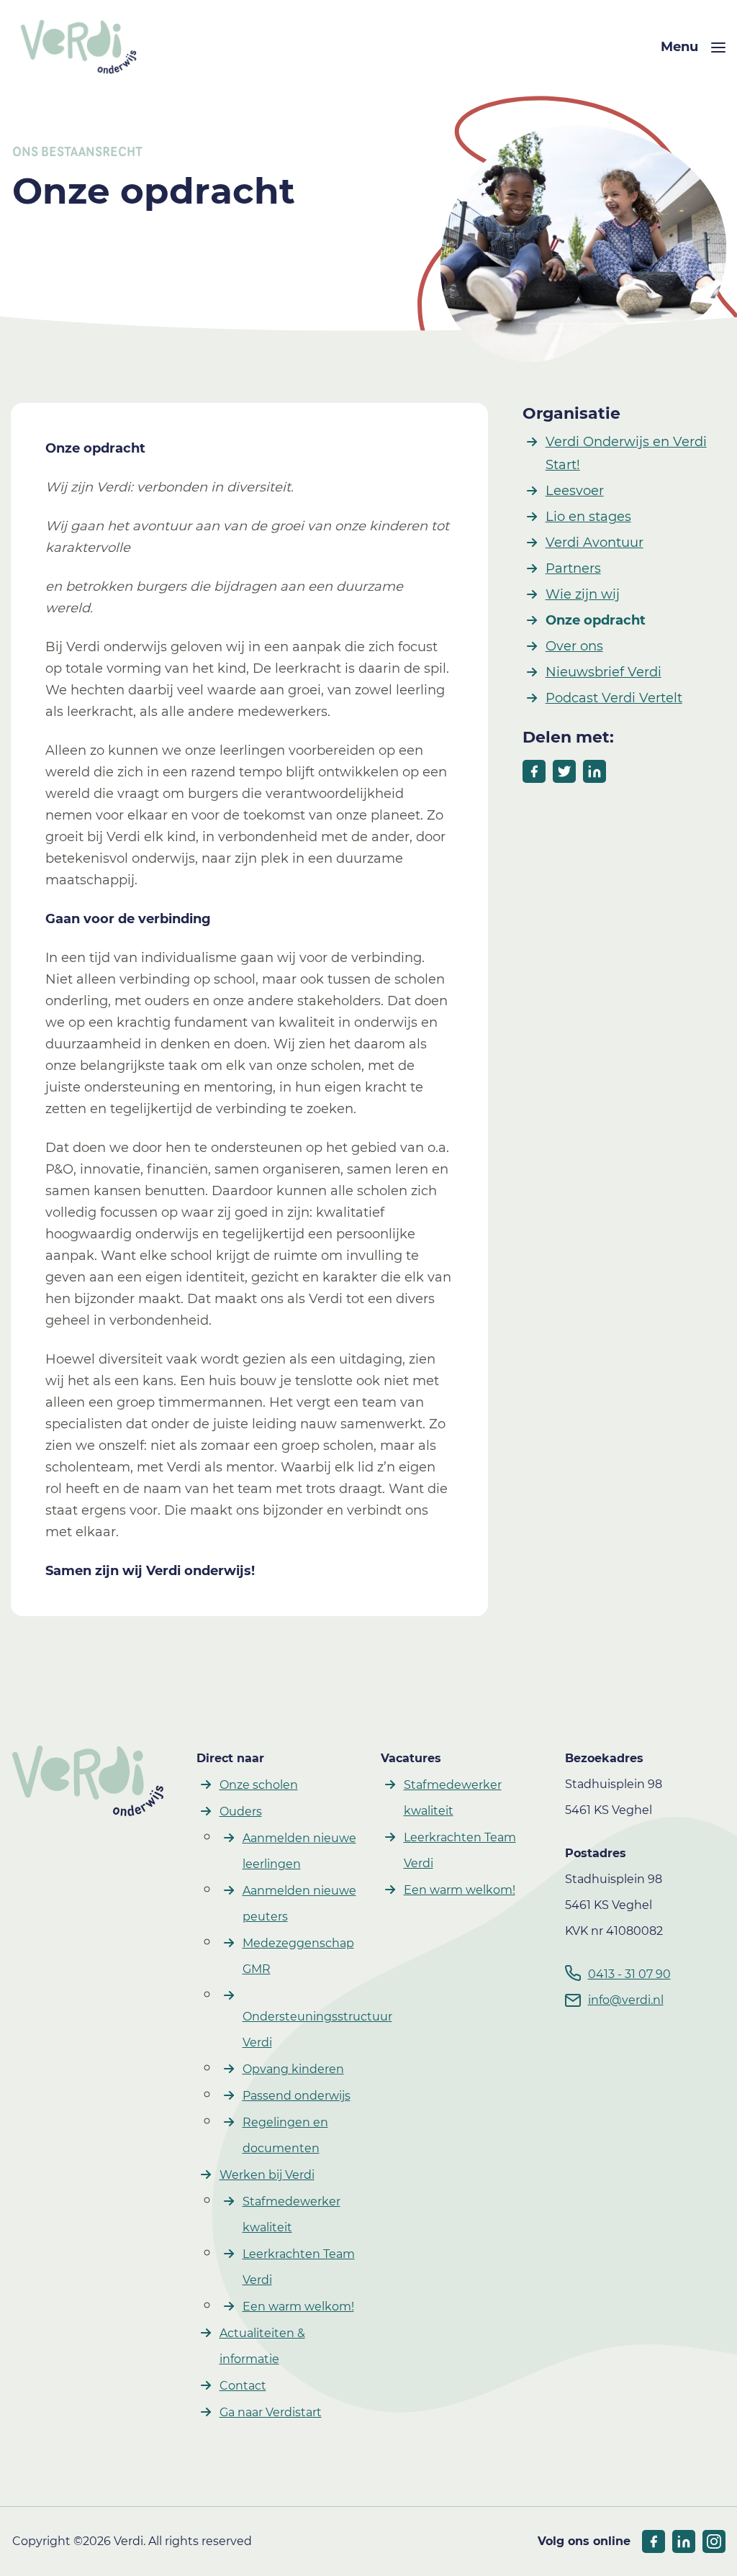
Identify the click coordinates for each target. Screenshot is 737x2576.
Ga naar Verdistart (271, 2412)
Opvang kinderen (293, 2069)
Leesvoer (575, 491)
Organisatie (571, 413)
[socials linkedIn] (684, 2541)
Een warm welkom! (298, 2307)
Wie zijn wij (583, 594)
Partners (573, 568)
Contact (243, 2386)
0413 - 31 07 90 (629, 1974)
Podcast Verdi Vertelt (614, 698)
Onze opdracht (596, 620)
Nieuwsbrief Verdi (603, 672)
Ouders (241, 1811)
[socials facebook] (654, 2541)
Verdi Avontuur (594, 543)
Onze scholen (259, 1785)
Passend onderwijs (297, 2096)
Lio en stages (588, 517)
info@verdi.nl (626, 2000)
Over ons (574, 646)
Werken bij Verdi (267, 2175)
